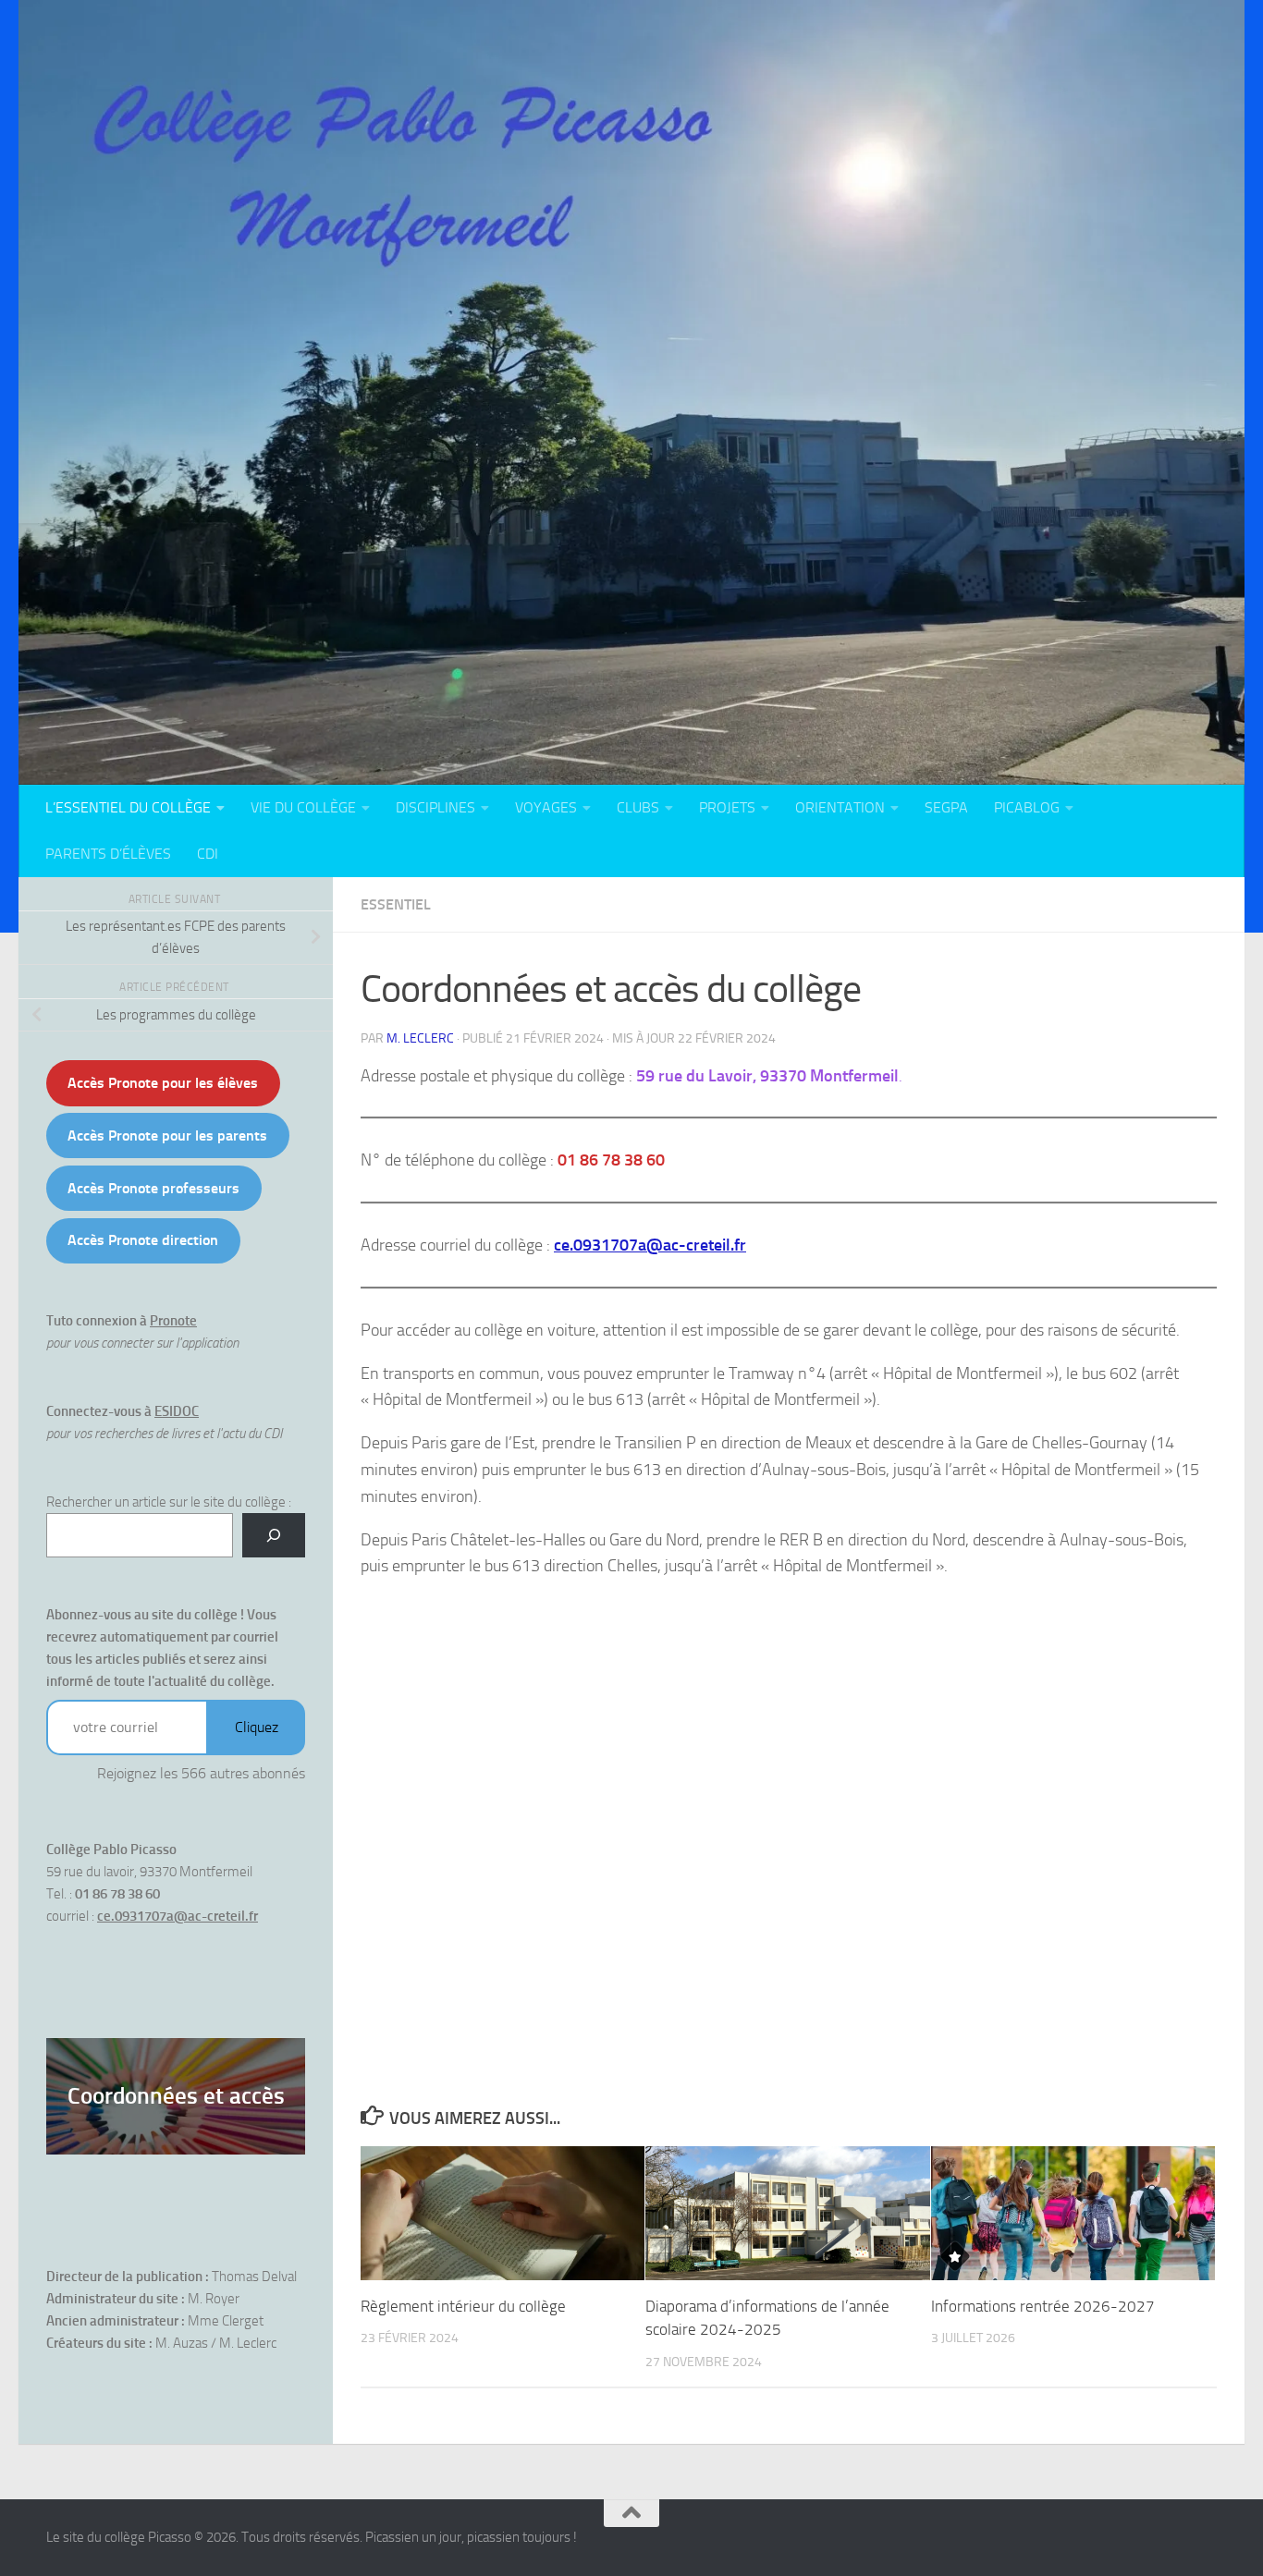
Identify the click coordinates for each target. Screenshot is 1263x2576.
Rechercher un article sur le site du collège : (169, 1502)
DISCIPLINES (435, 807)
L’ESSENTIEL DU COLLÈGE (128, 807)
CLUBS (638, 807)
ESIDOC (177, 1411)
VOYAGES (546, 807)
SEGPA (946, 807)
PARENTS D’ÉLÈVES (108, 854)
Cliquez (257, 1727)
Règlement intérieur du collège (463, 2306)
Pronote (173, 1321)
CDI (208, 854)
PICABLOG (1027, 807)
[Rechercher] (274, 1535)
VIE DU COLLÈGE (303, 807)
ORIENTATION (840, 807)
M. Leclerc (420, 1038)
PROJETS (727, 807)
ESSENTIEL (396, 904)
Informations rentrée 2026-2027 (1043, 2306)
